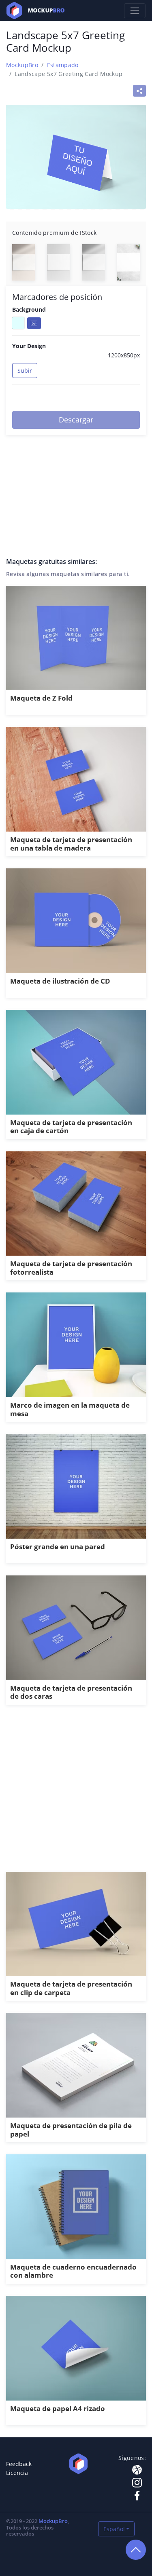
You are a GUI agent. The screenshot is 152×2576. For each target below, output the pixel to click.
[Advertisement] (76, 1793)
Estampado (63, 65)
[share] (139, 91)
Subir (25, 371)
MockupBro (22, 65)
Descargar (76, 420)
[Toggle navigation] (135, 11)
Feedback (19, 2464)
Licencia (17, 2473)
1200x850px (124, 355)
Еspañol (114, 2529)
